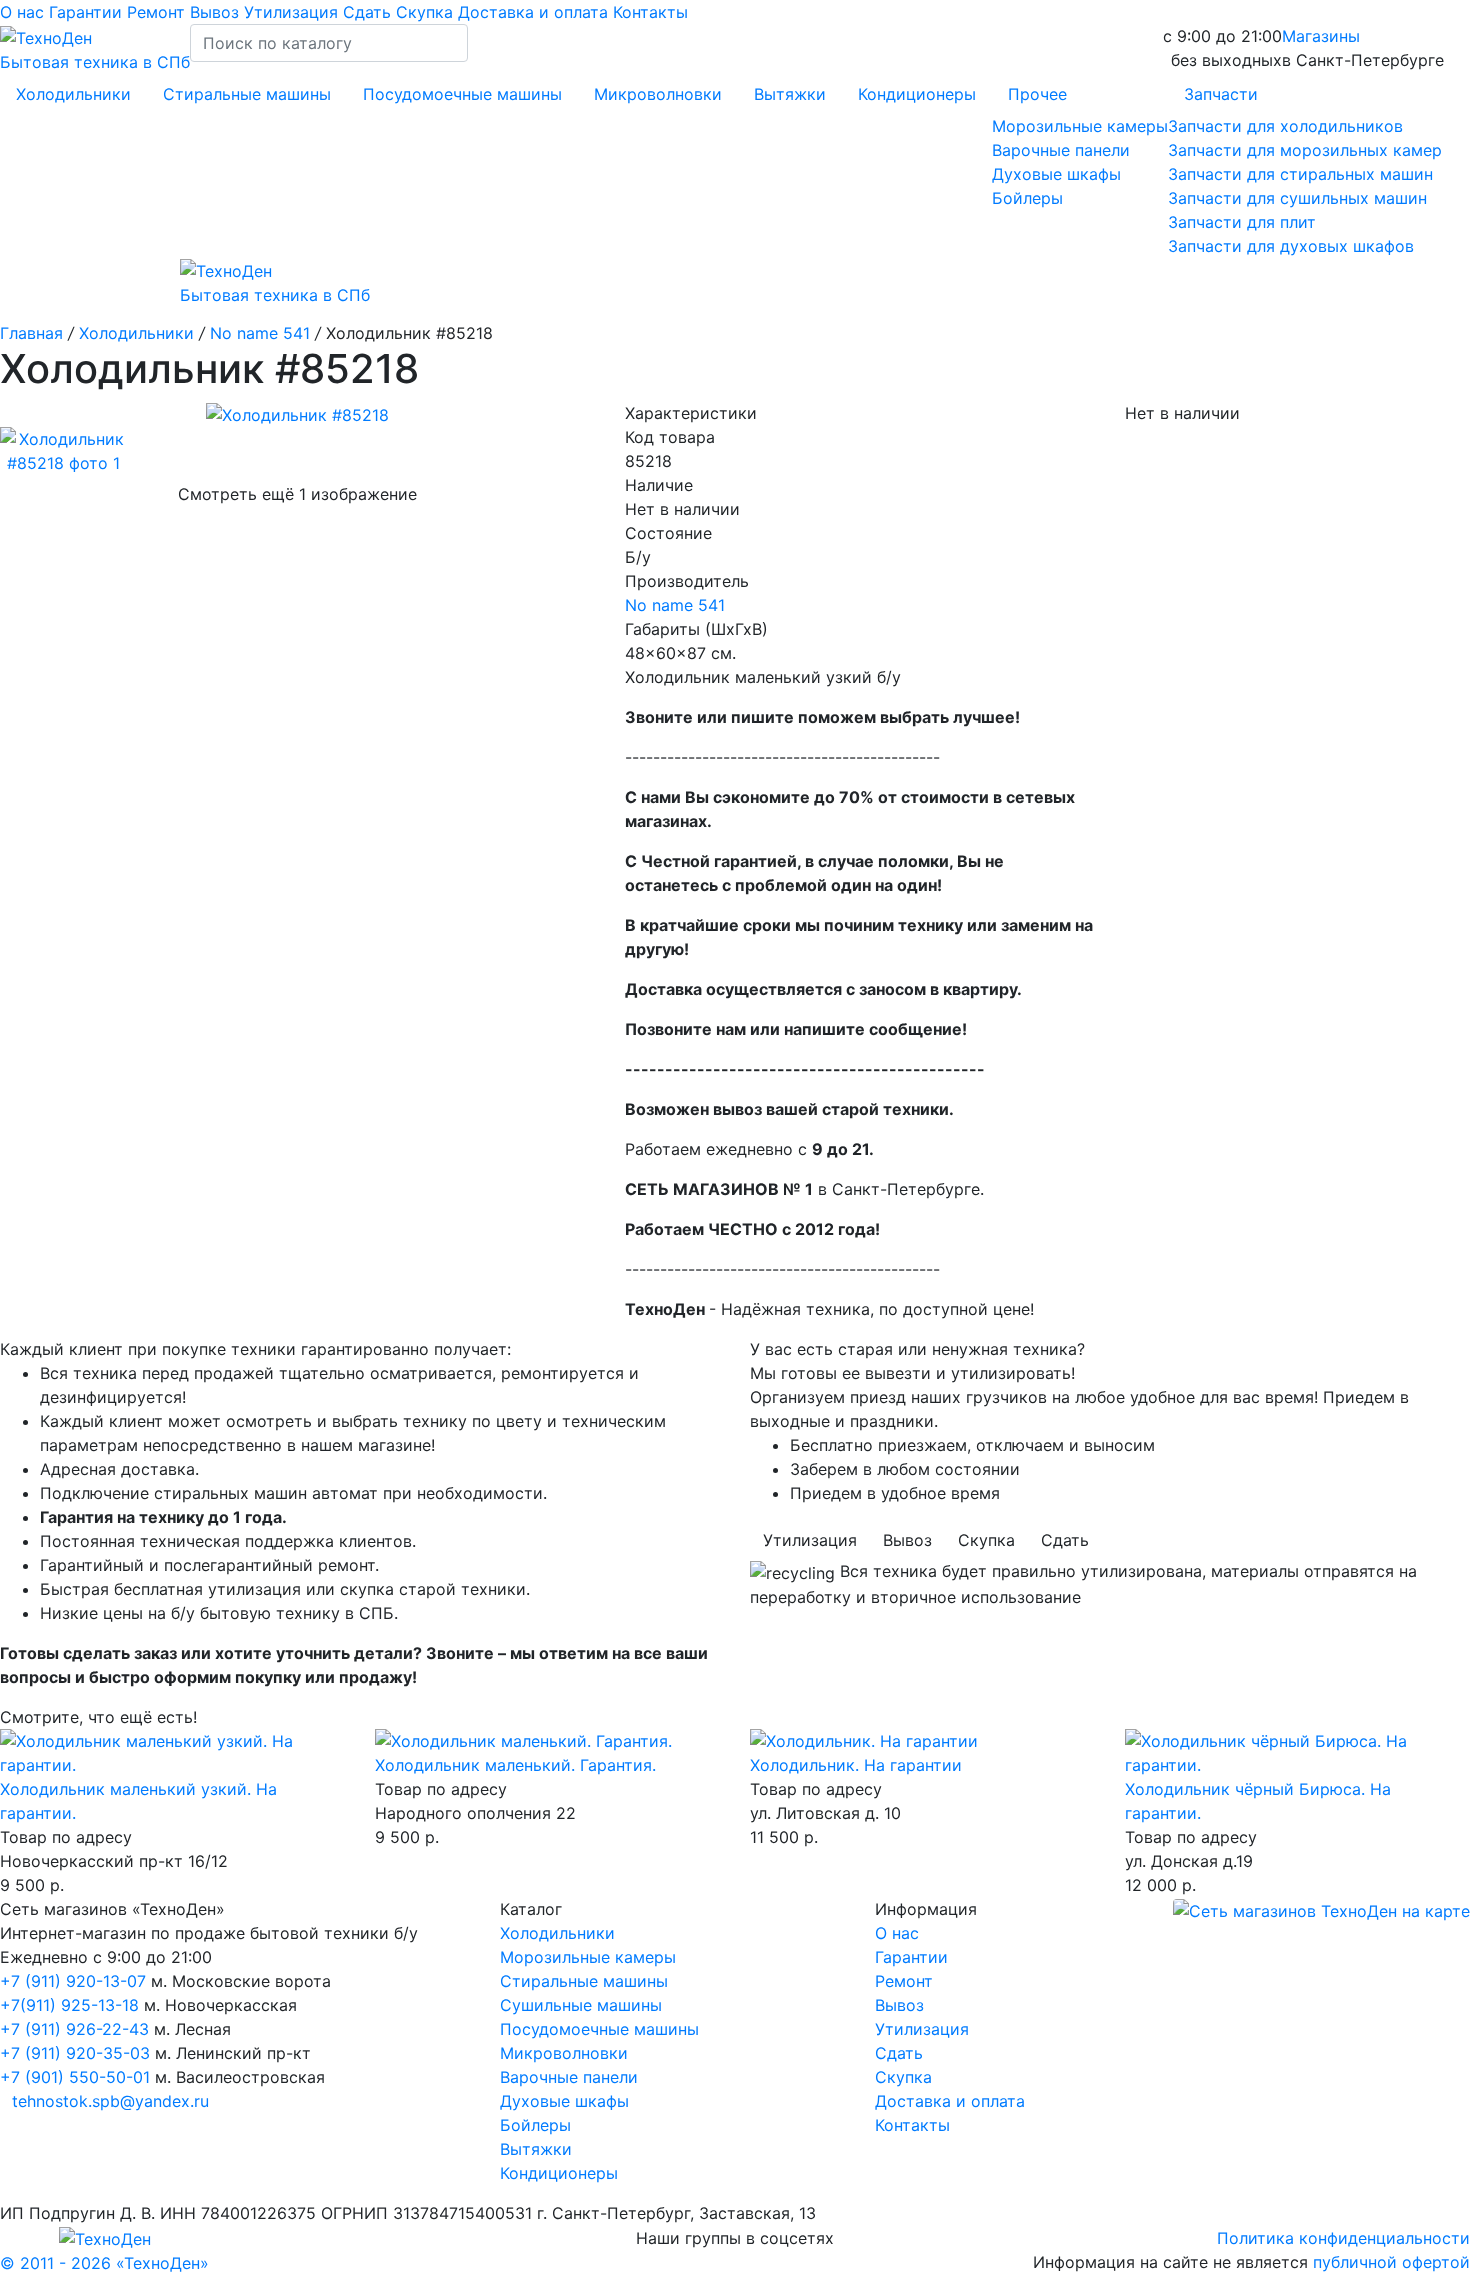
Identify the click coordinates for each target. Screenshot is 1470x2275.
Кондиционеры (917, 94)
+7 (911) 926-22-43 (74, 2029)
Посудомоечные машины (462, 94)
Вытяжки (790, 94)
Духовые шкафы (1056, 174)
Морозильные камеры (1080, 126)
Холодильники (73, 94)
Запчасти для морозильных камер (1305, 150)
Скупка (427, 12)
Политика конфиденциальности (1343, 2238)
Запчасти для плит (1242, 222)
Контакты (650, 12)
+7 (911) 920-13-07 (73, 1981)
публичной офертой (1391, 2262)
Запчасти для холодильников (1285, 126)
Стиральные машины (247, 94)
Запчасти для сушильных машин (1297, 198)
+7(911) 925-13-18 (72, 2005)
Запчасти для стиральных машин (1300, 174)
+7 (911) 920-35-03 (75, 2053)
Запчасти (1221, 94)
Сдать (369, 12)
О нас (24, 12)
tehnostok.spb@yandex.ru (110, 2101)
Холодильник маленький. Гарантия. (515, 1765)
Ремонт (158, 12)
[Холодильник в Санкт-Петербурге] (172, 1753)
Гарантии (88, 12)
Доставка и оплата (535, 12)
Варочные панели (1061, 150)
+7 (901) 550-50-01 (75, 2077)
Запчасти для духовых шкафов (1291, 246)
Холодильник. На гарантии (856, 1765)
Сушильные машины (581, 2005)
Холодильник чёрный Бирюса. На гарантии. (1258, 1801)
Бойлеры (1027, 198)
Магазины (1321, 36)
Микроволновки (658, 94)
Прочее (1037, 94)
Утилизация (293, 12)
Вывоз (217, 12)
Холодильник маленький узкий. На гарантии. (138, 1801)
